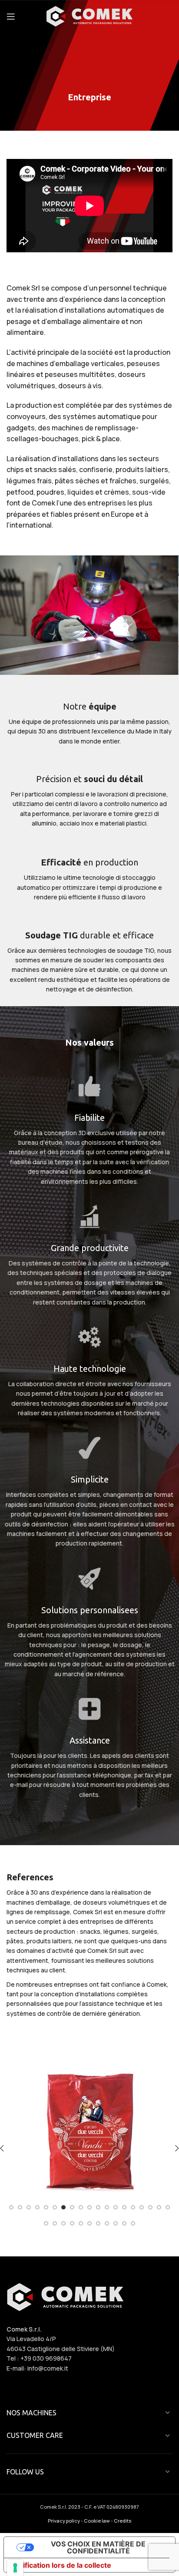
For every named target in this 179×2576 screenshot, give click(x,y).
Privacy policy (64, 2521)
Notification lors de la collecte (61, 2565)
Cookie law (97, 2521)
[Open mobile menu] (11, 17)
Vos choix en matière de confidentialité (98, 2547)
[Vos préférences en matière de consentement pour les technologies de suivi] (15, 2568)
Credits (123, 2521)
